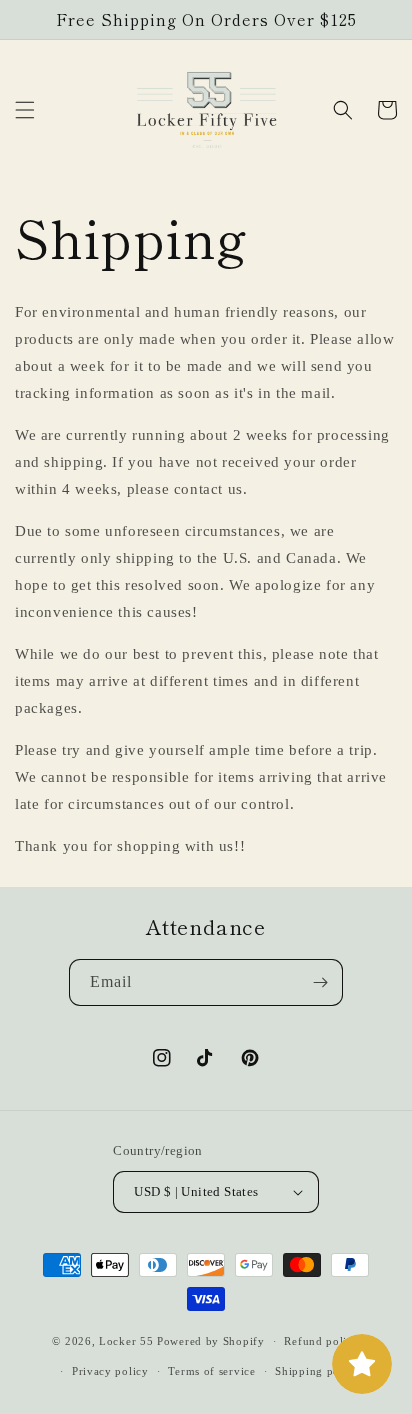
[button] (25, 110)
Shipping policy (317, 1371)
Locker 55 (126, 1341)
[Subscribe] (320, 982)
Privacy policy (110, 1371)
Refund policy (321, 1341)
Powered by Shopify (211, 1341)
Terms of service (211, 1371)
